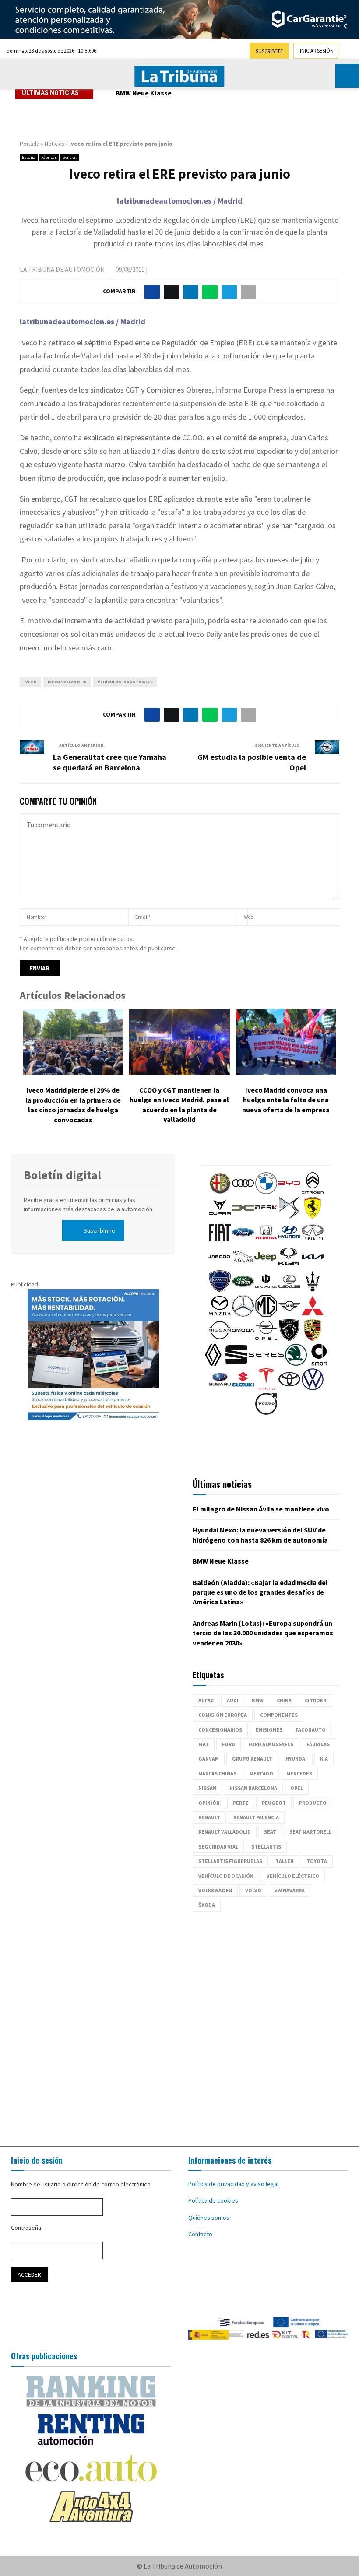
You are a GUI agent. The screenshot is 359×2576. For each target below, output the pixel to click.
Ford (229, 1744)
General (70, 157)
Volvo (253, 1890)
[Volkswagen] (313, 1388)
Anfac (206, 1700)
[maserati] (313, 1290)
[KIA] (313, 1265)
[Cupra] (220, 1216)
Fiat (204, 1744)
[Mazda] (220, 1314)
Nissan (207, 1788)
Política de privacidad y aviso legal (233, 2184)
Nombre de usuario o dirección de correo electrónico (81, 2184)
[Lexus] (289, 1290)
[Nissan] (220, 1339)
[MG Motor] (266, 1314)
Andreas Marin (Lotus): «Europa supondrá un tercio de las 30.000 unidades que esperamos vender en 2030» (263, 1633)
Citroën (316, 1700)
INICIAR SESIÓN (317, 51)
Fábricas (49, 157)
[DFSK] (266, 1216)
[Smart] (319, 1364)
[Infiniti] (313, 1241)
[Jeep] (265, 1265)
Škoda (207, 1905)
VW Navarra (290, 1890)
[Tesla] (266, 1388)
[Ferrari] (313, 1216)
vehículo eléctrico (293, 1876)
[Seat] (236, 1364)
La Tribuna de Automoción (62, 269)
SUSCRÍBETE (269, 51)
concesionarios (220, 1730)
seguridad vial (218, 1847)
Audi (233, 1700)
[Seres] (266, 1364)
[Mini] (289, 1314)
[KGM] (289, 1265)
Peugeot (274, 1803)
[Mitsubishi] (313, 1314)
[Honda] (266, 1241)
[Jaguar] (242, 1265)
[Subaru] (220, 1388)
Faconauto (311, 1730)
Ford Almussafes (271, 1744)
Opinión (209, 1803)
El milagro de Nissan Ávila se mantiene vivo (261, 1509)
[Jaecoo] (219, 1265)
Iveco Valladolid (67, 682)
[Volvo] (266, 1413)
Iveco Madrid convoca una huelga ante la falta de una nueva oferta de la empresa (286, 1100)
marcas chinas (217, 1773)
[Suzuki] (243, 1388)
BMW (258, 1700)
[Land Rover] (243, 1290)
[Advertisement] (179, 2024)
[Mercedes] (243, 1314)
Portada (30, 144)
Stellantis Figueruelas (230, 1861)
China (284, 1700)
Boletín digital (62, 1175)
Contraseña (26, 2228)
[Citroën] (313, 1192)
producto (313, 1803)
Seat (270, 1832)
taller (284, 1861)
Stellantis (266, 1847)
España (29, 157)
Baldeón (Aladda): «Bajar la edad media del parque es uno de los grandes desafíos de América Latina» (260, 1592)
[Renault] (213, 1364)
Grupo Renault (252, 1759)
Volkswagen (215, 1890)
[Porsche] (313, 1339)
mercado (261, 1773)
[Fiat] (220, 1241)
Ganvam (209, 1759)
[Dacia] (243, 1216)
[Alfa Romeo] (220, 1192)
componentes (279, 1715)
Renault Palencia (256, 1817)
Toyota (317, 1861)
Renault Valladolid (225, 1832)
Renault (209, 1817)
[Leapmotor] (266, 1290)
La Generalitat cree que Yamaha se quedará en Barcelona (110, 762)
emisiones (269, 1730)
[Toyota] (289, 1388)
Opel (297, 1788)
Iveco (30, 682)
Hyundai (296, 1759)
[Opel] (266, 1339)
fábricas (318, 1744)
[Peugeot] (289, 1339)
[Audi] (243, 1192)
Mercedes (299, 1773)
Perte (241, 1803)
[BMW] (266, 1192)
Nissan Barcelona (253, 1788)
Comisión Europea (223, 1715)
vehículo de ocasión (226, 1876)
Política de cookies (213, 2200)
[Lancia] (220, 1290)
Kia (324, 1759)
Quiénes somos (209, 2218)
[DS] (289, 1216)
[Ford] (243, 1241)
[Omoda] (243, 1339)
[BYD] (289, 1192)
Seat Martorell (310, 1832)
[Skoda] (296, 1364)
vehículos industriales (125, 682)
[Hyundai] (289, 1241)
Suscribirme (99, 1230)
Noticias (54, 144)
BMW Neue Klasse (144, 93)
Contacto (200, 2234)
